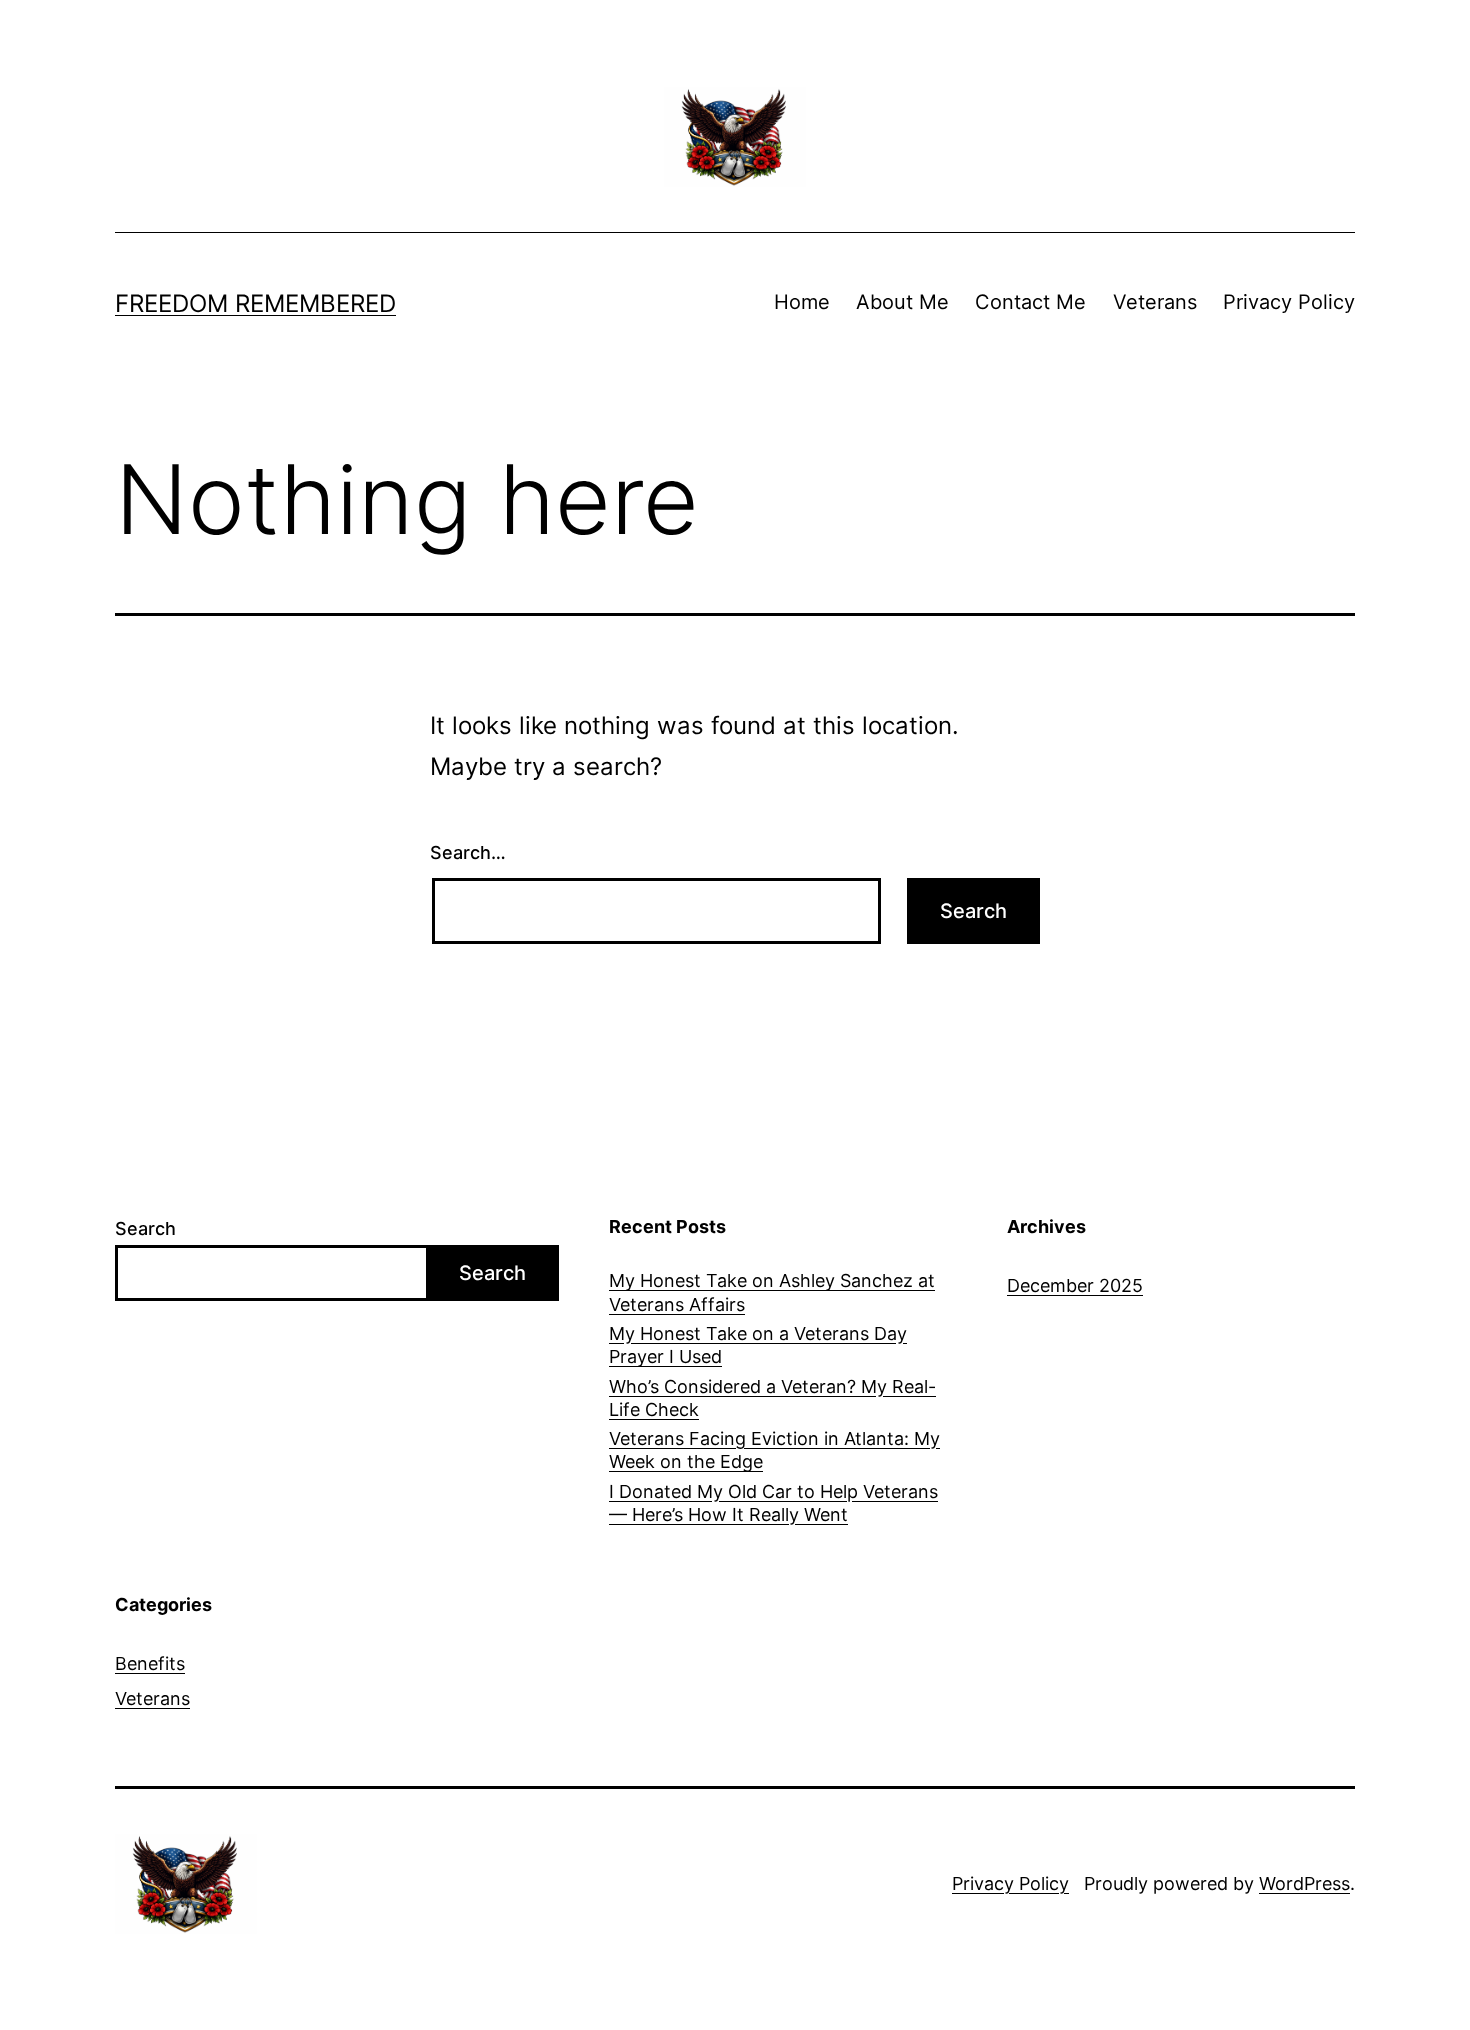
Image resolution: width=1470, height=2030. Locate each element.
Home (802, 302)
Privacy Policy (1289, 302)
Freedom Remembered (255, 303)
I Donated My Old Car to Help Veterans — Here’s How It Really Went (773, 1503)
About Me (902, 302)
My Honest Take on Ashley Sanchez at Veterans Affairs (772, 1292)
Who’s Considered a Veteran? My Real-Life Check (772, 1398)
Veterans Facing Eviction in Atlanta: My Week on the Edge (774, 1450)
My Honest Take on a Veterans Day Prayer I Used (758, 1345)
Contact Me (1030, 302)
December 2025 (1075, 1285)
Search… (468, 852)
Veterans (1155, 302)
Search (145, 1228)
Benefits (150, 1663)
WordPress (1304, 1883)
